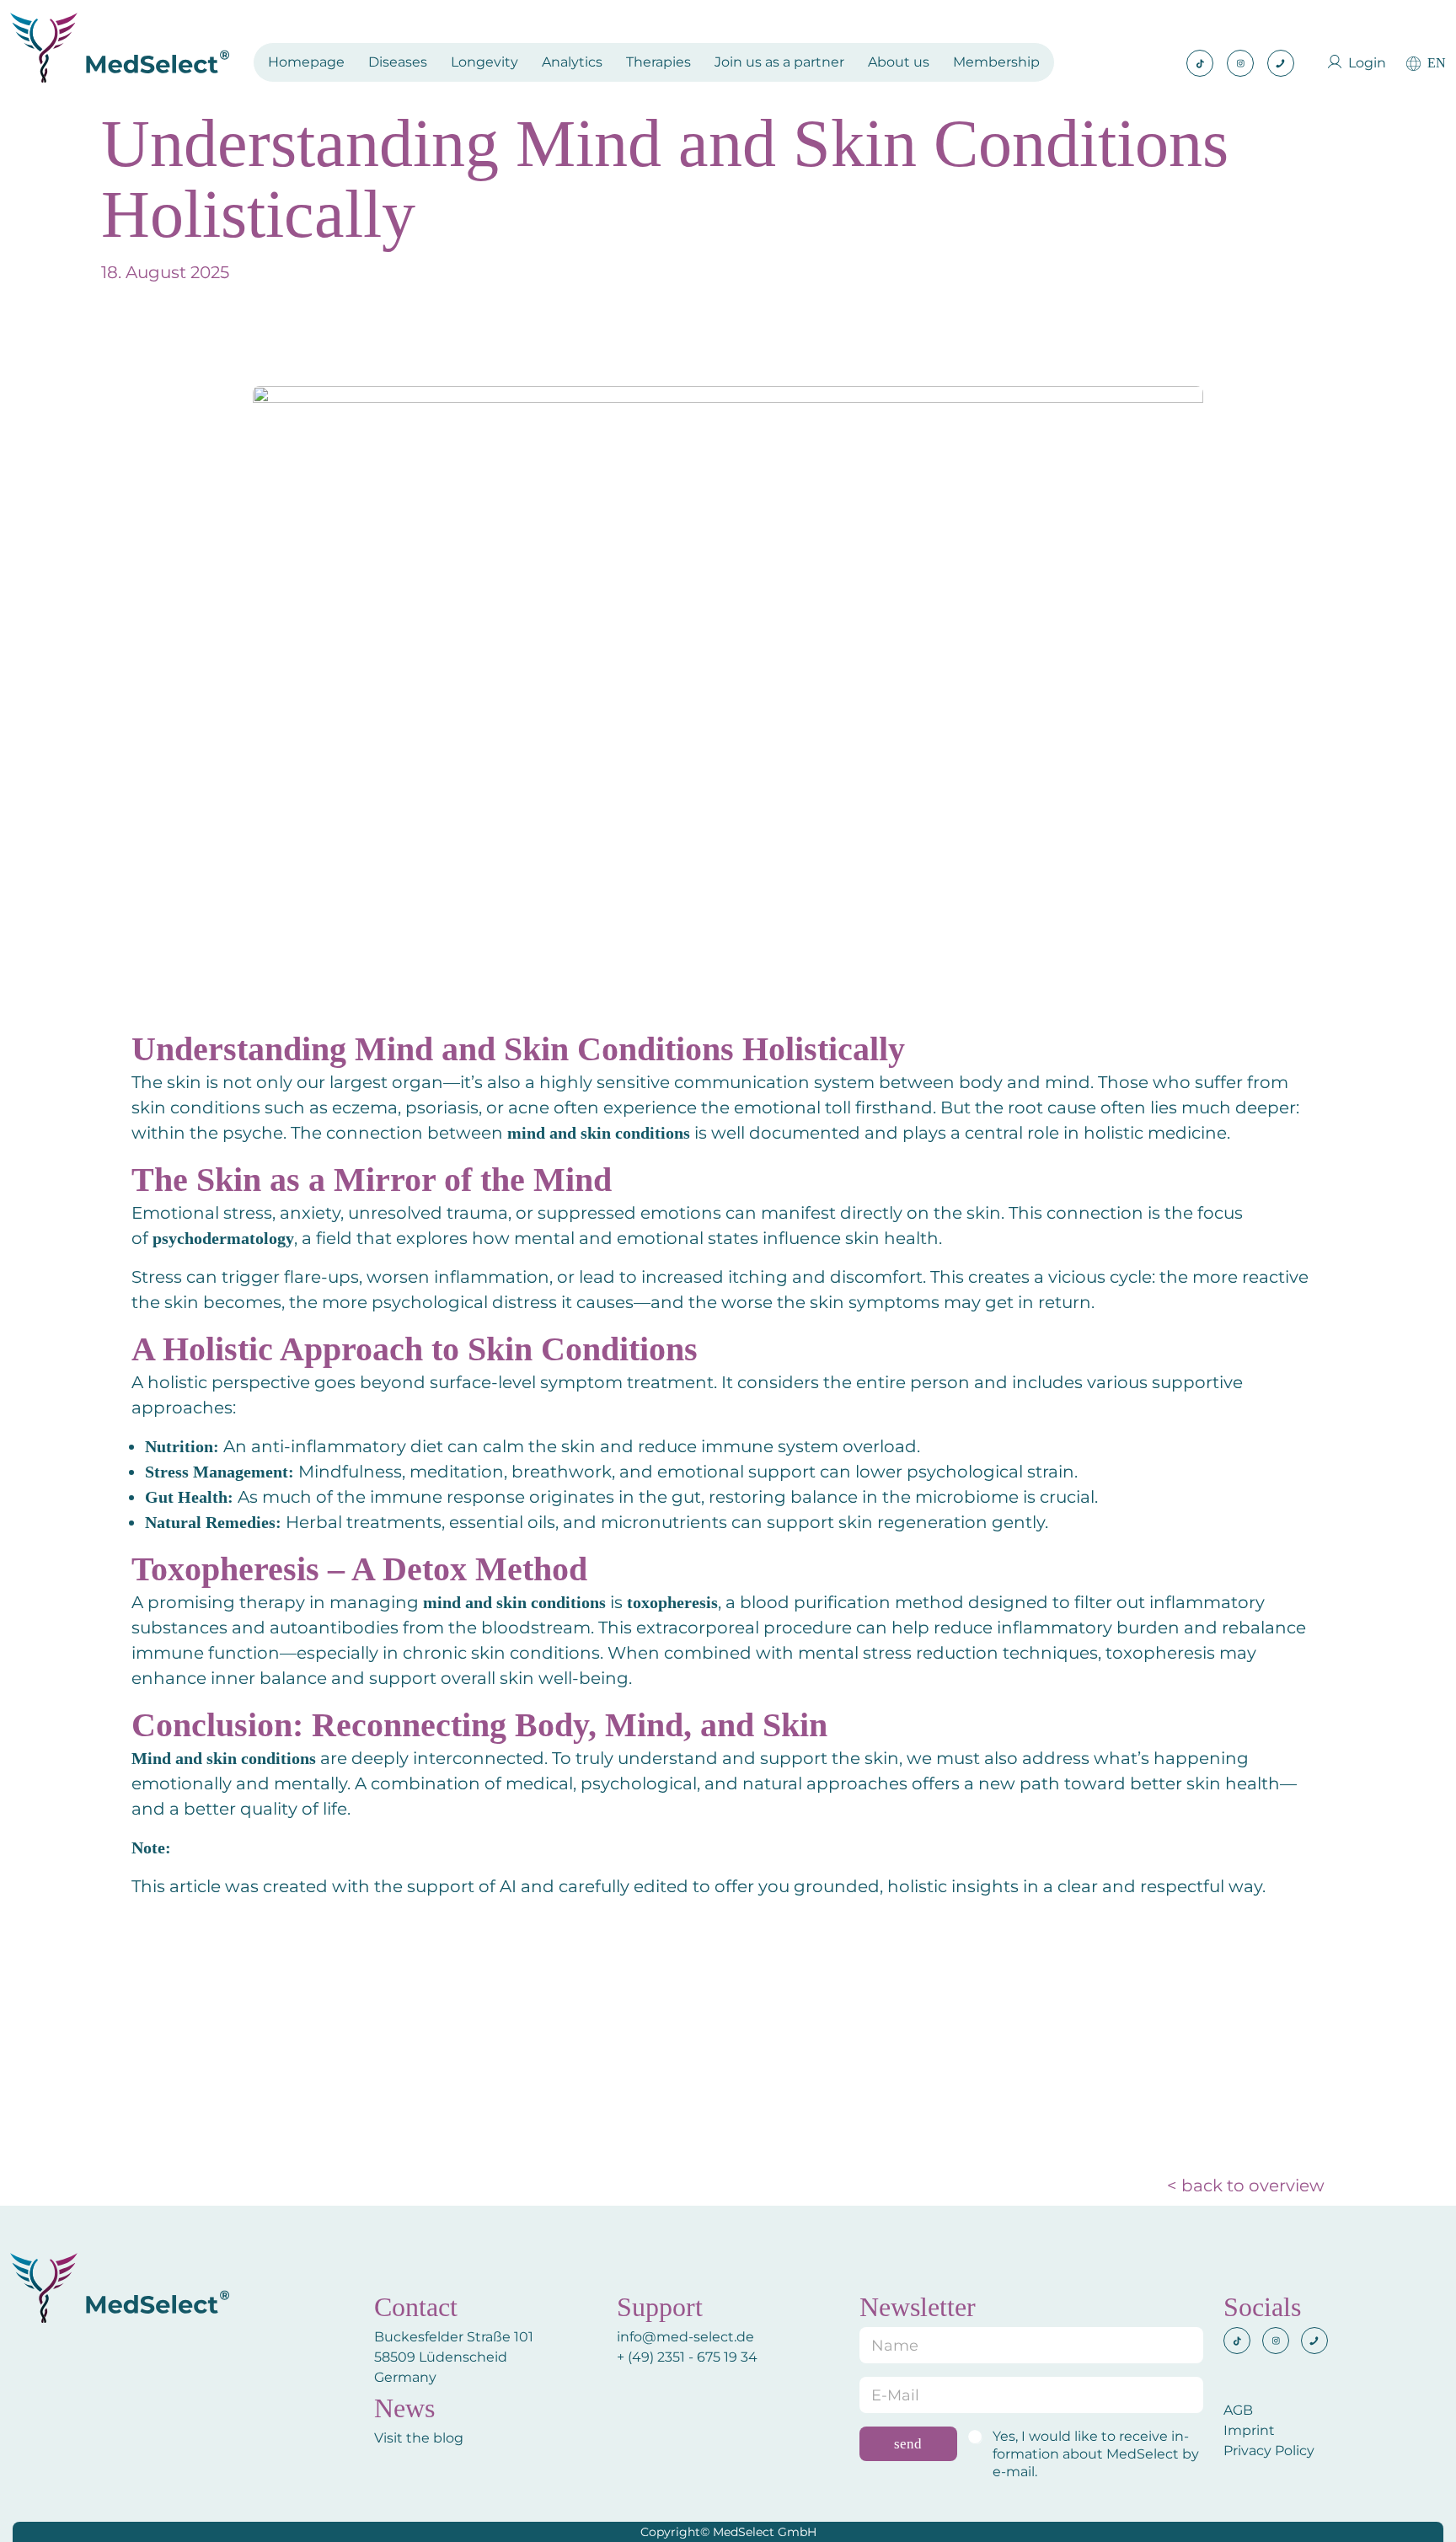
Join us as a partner (779, 62)
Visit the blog (419, 2438)
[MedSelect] (120, 48)
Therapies (658, 62)
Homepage (306, 62)
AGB (1238, 2410)
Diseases (398, 62)
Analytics (572, 62)
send (908, 2444)
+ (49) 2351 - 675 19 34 (689, 2357)
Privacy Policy (1269, 2451)
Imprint (1249, 2430)
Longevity (484, 62)
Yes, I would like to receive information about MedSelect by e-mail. (1096, 2454)
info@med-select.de (685, 2337)
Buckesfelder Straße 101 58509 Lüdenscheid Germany (454, 2357)
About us (899, 62)
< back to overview (1246, 2185)
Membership (996, 62)
